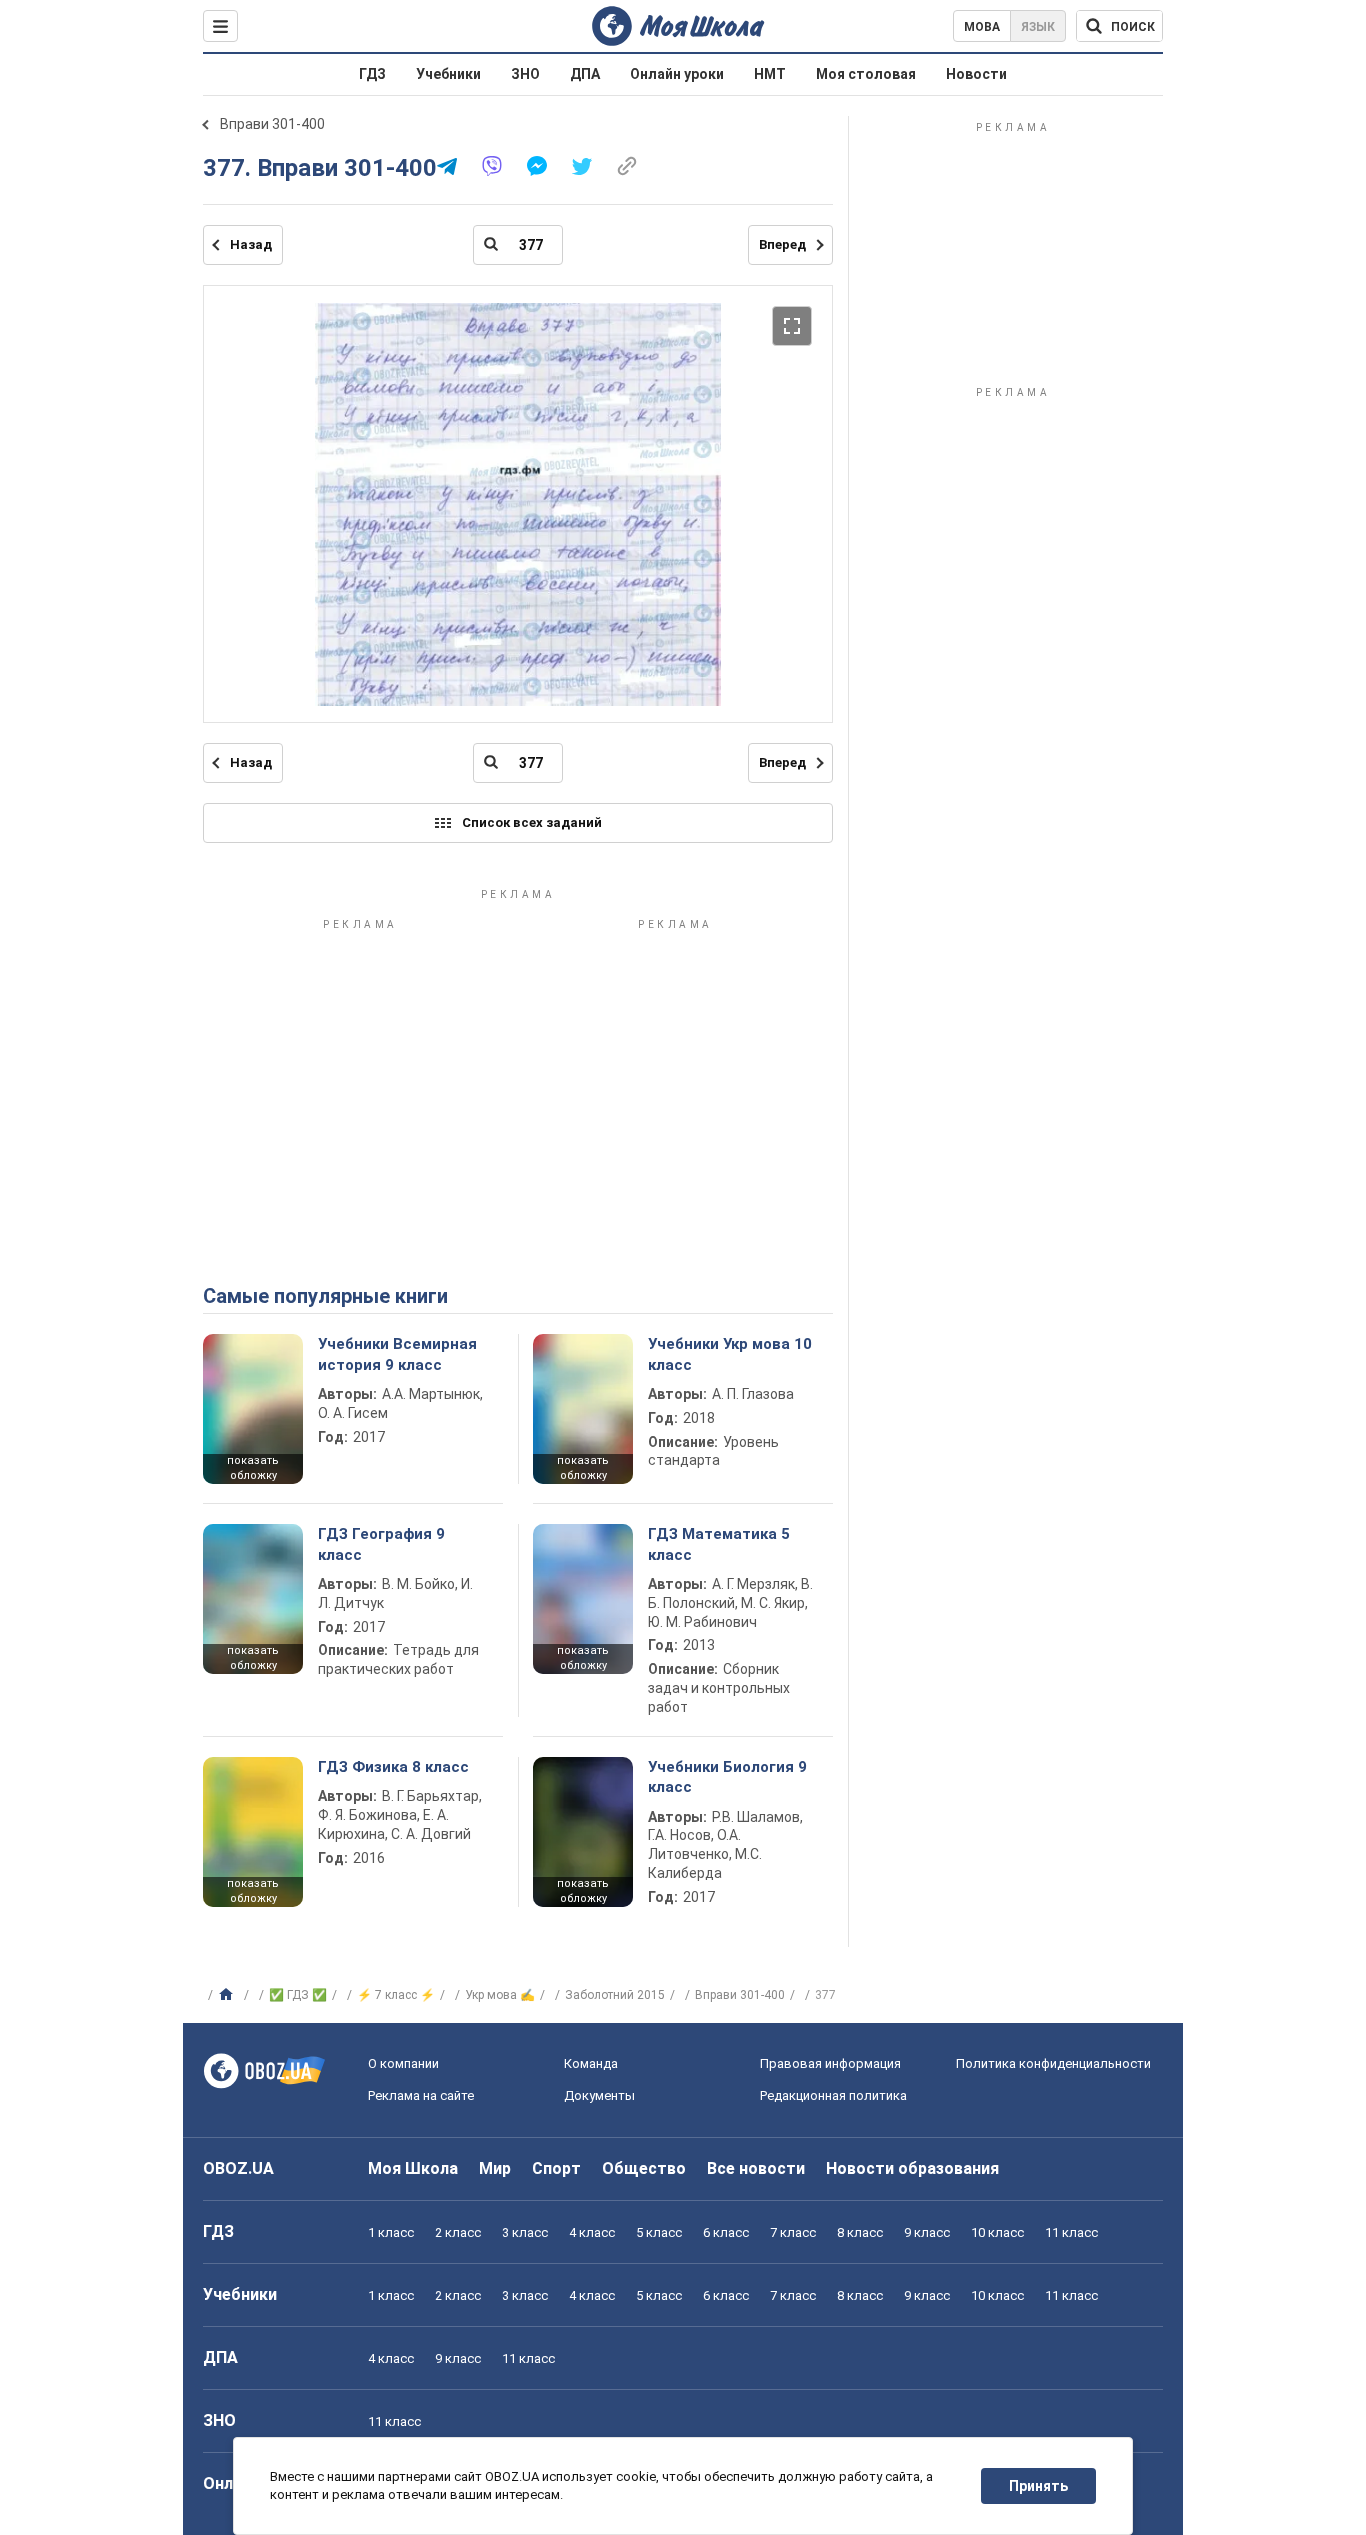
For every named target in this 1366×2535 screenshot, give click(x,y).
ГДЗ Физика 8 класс (393, 1767)
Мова (982, 27)
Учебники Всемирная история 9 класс (397, 1354)
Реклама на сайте (421, 2095)
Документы (599, 2095)
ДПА (585, 74)
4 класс (592, 2232)
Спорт (556, 2168)
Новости (976, 74)
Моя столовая (866, 74)
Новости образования (912, 2168)
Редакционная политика (833, 2095)
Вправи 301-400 (272, 124)
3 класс (525, 2232)
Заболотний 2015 (615, 1995)
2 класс (458, 2232)
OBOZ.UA (238, 2168)
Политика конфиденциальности (1053, 2063)
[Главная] (228, 1995)
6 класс (726, 2232)
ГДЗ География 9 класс (381, 1544)
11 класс (1071, 2232)
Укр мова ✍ (500, 1995)
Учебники (448, 74)
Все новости (756, 2168)
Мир (495, 2168)
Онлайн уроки (677, 74)
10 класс (997, 2232)
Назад (251, 244)
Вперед (782, 244)
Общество (644, 2168)
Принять (1038, 2486)
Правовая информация (830, 2063)
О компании (403, 2063)
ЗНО (525, 74)
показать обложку (253, 1468)
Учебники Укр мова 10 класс (730, 1354)
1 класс (391, 2232)
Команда (591, 2063)
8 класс (860, 2232)
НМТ (770, 74)
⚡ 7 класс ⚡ (396, 1995)
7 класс (793, 2232)
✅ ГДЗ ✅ (298, 1995)
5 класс (659, 2232)
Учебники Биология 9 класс (727, 1777)
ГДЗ (372, 74)
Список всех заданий (532, 822)
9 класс (927, 2232)
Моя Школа (413, 2168)
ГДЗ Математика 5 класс (719, 1544)
